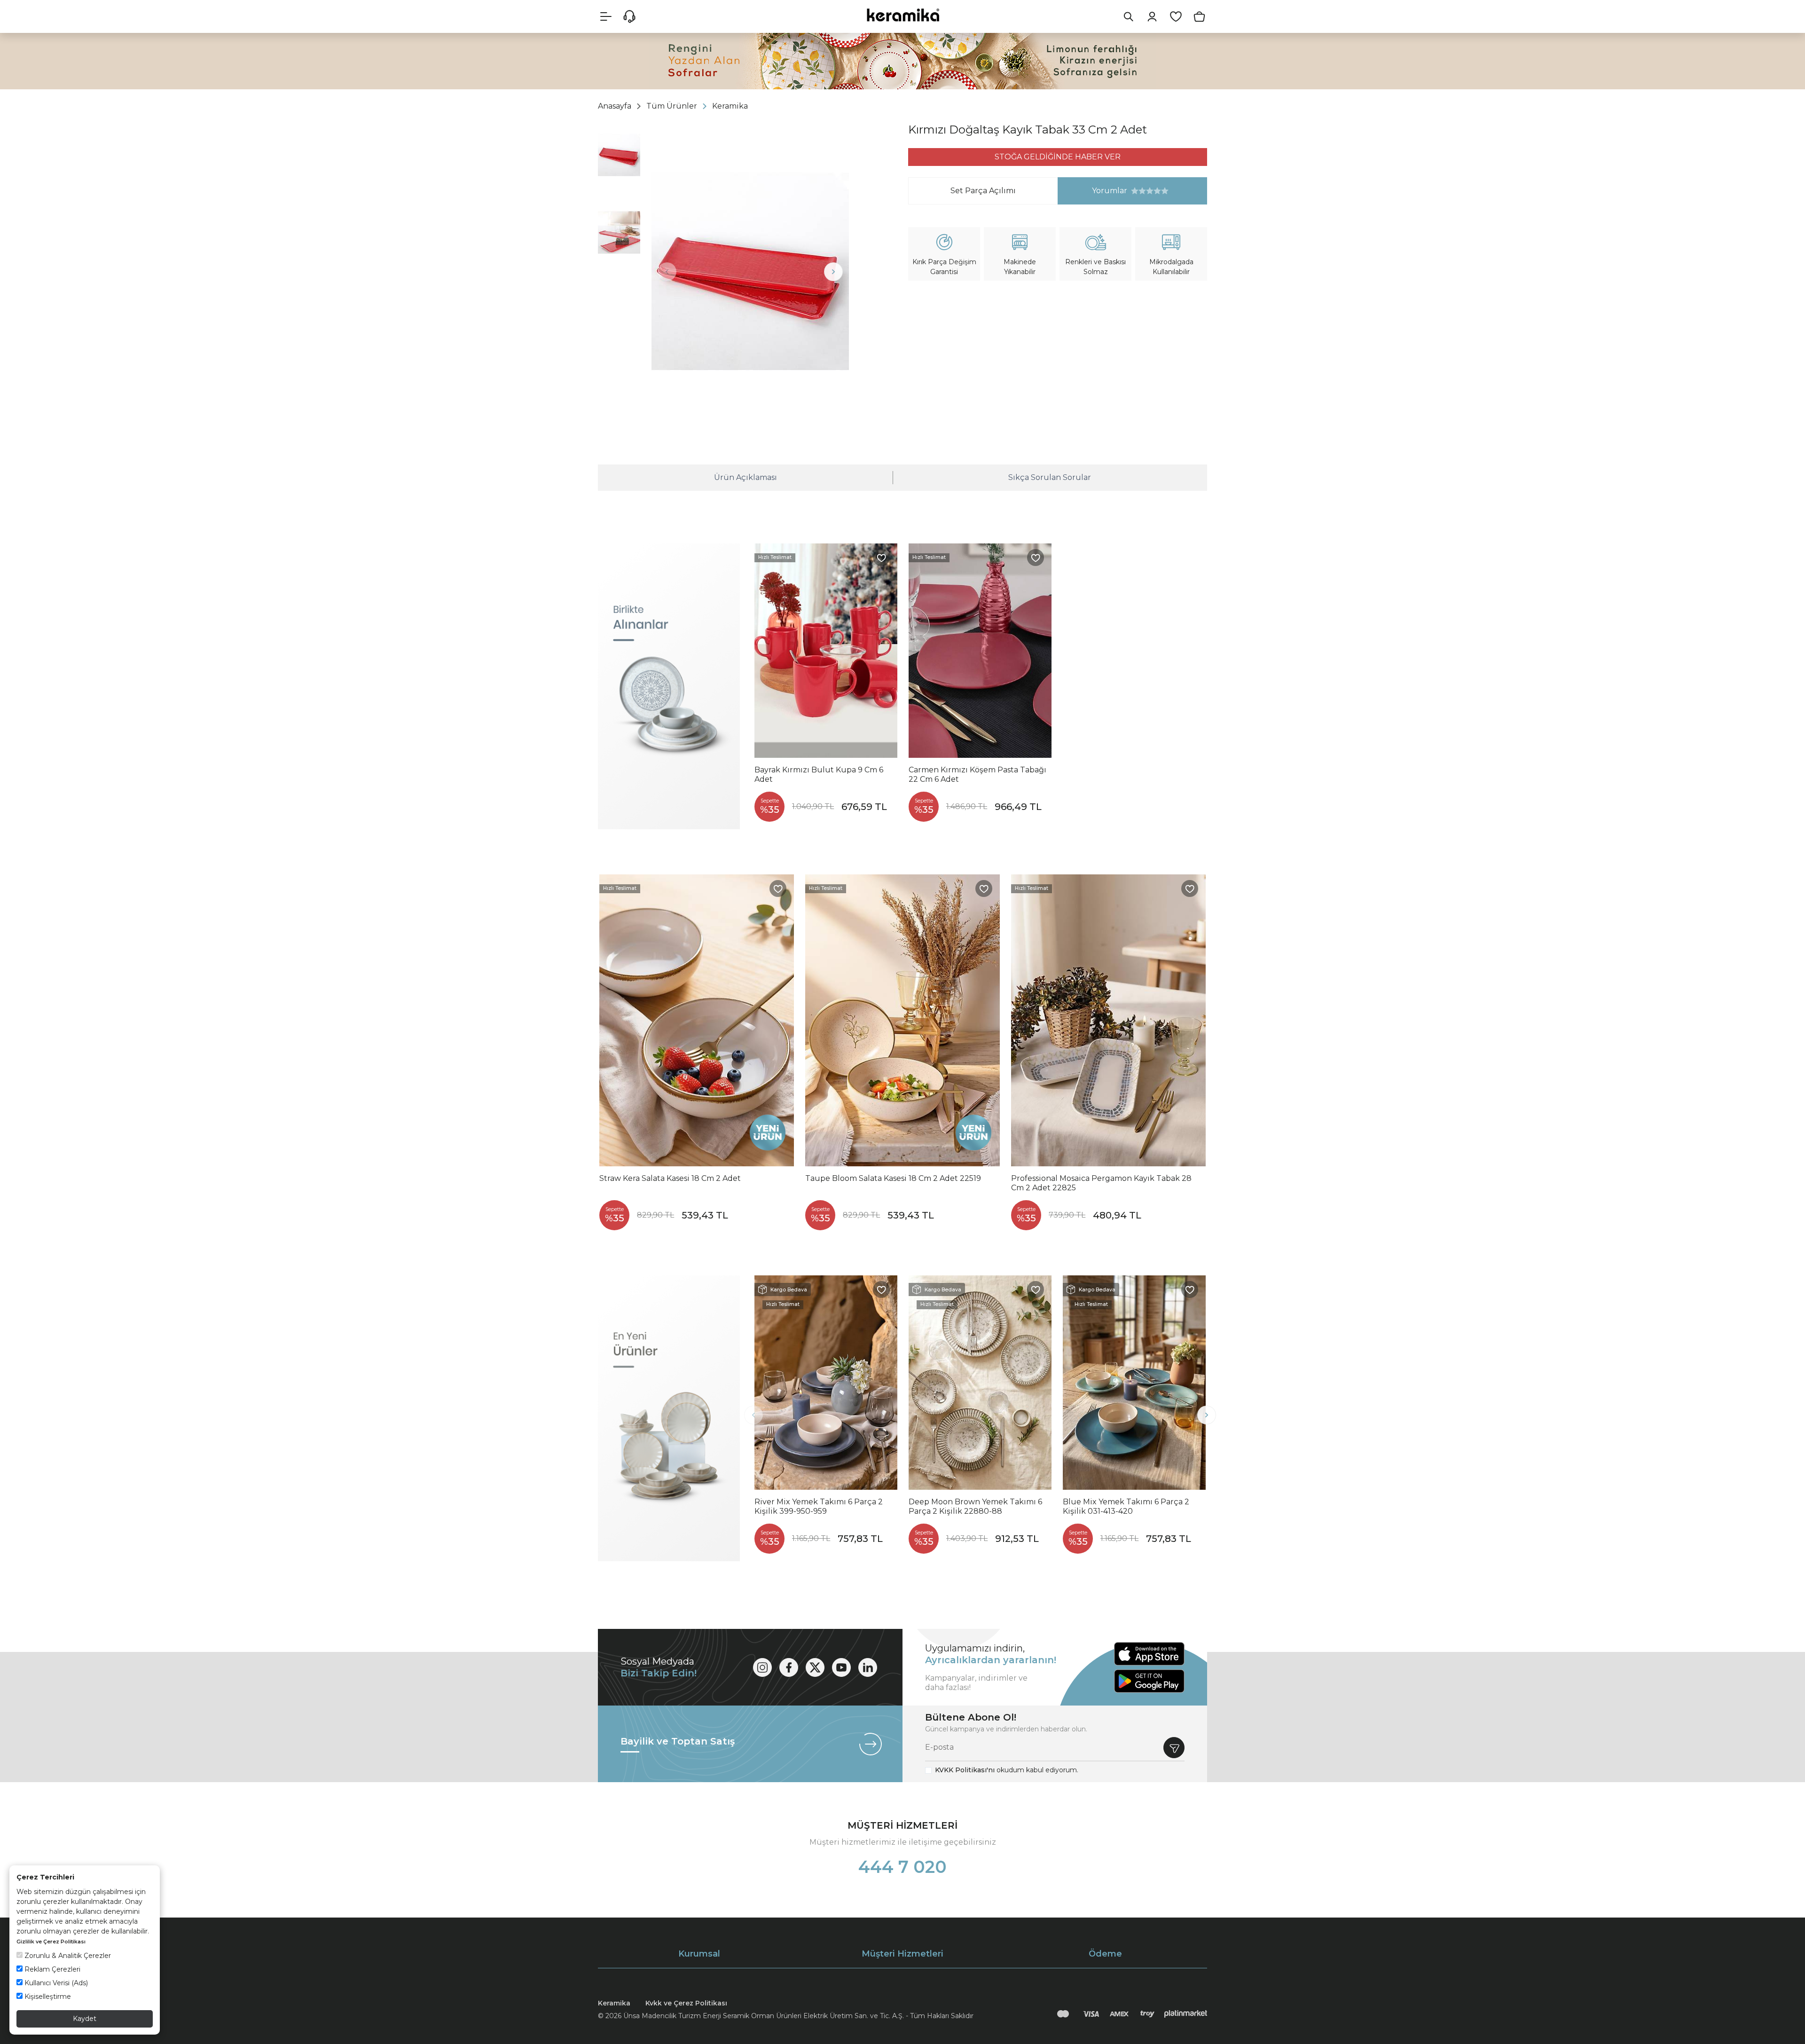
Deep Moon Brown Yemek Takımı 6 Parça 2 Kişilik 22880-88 (975, 1506)
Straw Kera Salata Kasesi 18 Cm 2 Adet (670, 1178)
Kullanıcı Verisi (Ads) (55, 1983)
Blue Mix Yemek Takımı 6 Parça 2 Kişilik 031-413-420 (1126, 1506)
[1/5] (1135, 191)
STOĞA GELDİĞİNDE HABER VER (1058, 157)
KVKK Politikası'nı (965, 1770)
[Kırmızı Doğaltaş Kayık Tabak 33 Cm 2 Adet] (750, 271)
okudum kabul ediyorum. (1007, 1770)
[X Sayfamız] (815, 1667)
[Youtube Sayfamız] (841, 1667)
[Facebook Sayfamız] (789, 1667)
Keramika (614, 2003)
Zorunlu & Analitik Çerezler (67, 1956)
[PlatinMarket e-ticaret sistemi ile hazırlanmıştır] (1186, 2014)
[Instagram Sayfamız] (762, 1667)
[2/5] (1138, 191)
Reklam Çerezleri (51, 1969)
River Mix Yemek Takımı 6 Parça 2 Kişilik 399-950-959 (819, 1506)
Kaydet (85, 2019)
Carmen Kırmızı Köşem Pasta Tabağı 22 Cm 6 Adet (977, 774)
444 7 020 (902, 1867)
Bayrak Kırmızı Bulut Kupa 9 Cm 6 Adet (819, 774)
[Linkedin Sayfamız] (868, 1667)
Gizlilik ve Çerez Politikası (51, 1942)
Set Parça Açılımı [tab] (983, 191)
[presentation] (667, 272)
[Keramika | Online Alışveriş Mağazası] (902, 15)
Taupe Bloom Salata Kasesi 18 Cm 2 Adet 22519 (893, 1178)
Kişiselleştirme (47, 1997)
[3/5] (1142, 191)
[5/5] (1150, 191)
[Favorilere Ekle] (881, 558)
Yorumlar (1093, 191)
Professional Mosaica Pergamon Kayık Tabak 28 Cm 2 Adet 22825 (1101, 1183)
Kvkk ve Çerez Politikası (686, 2003)
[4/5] (1146, 191)
